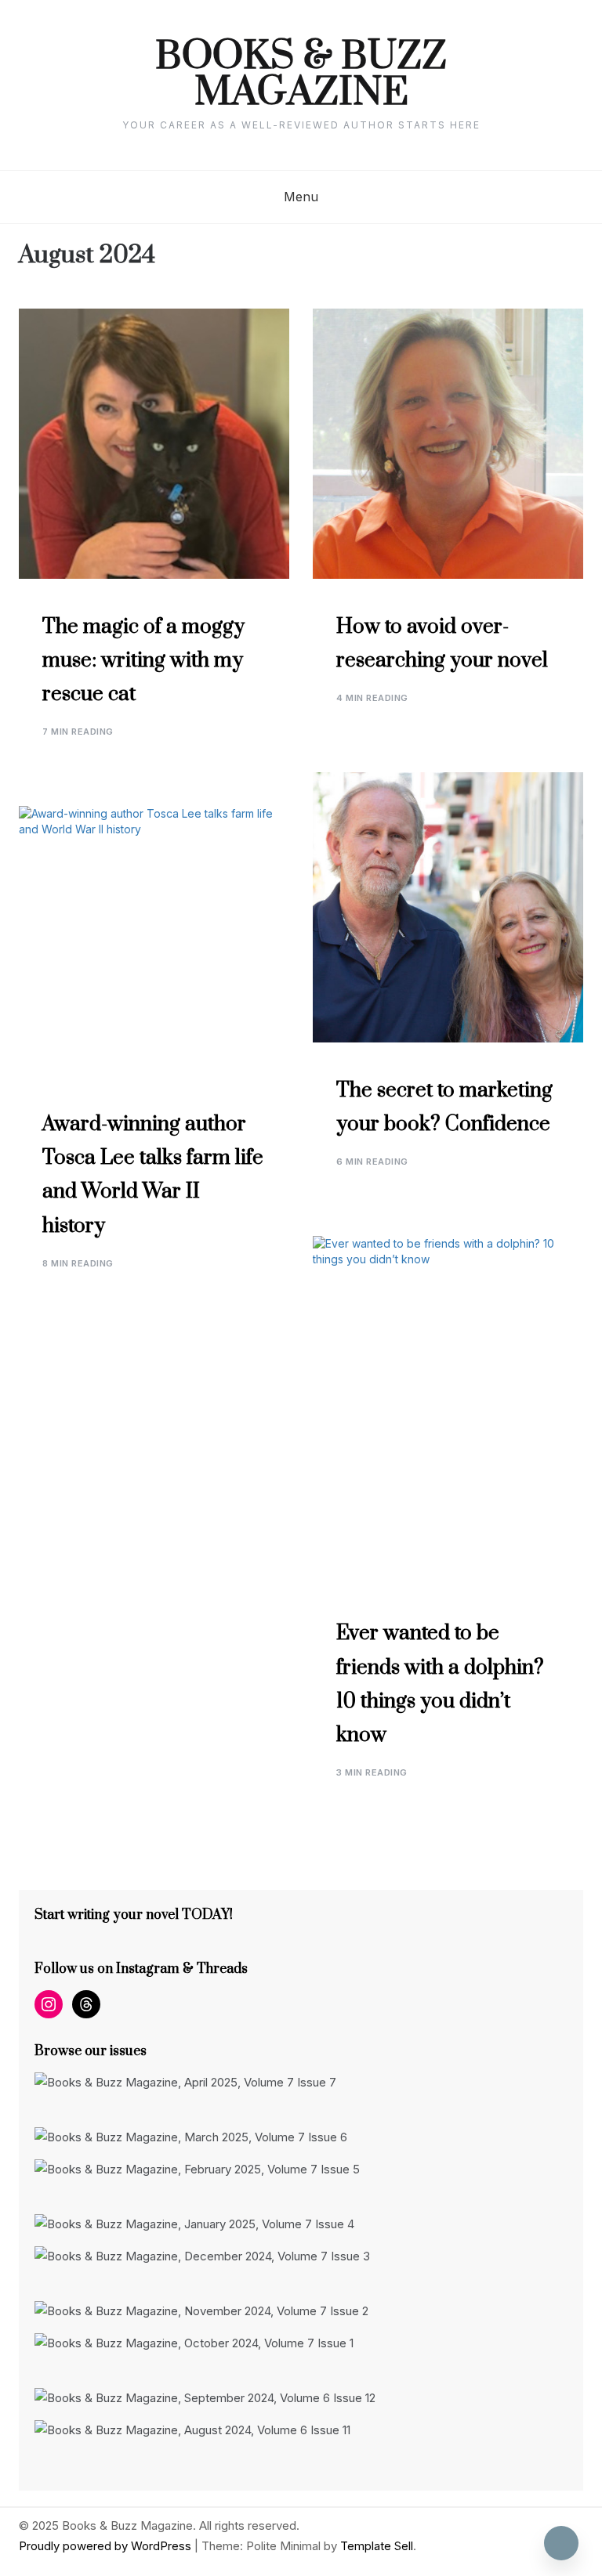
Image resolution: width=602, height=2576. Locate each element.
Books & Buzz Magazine (301, 75)
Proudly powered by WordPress (107, 2546)
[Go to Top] (561, 2543)
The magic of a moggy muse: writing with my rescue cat (143, 661)
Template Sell (377, 2546)
